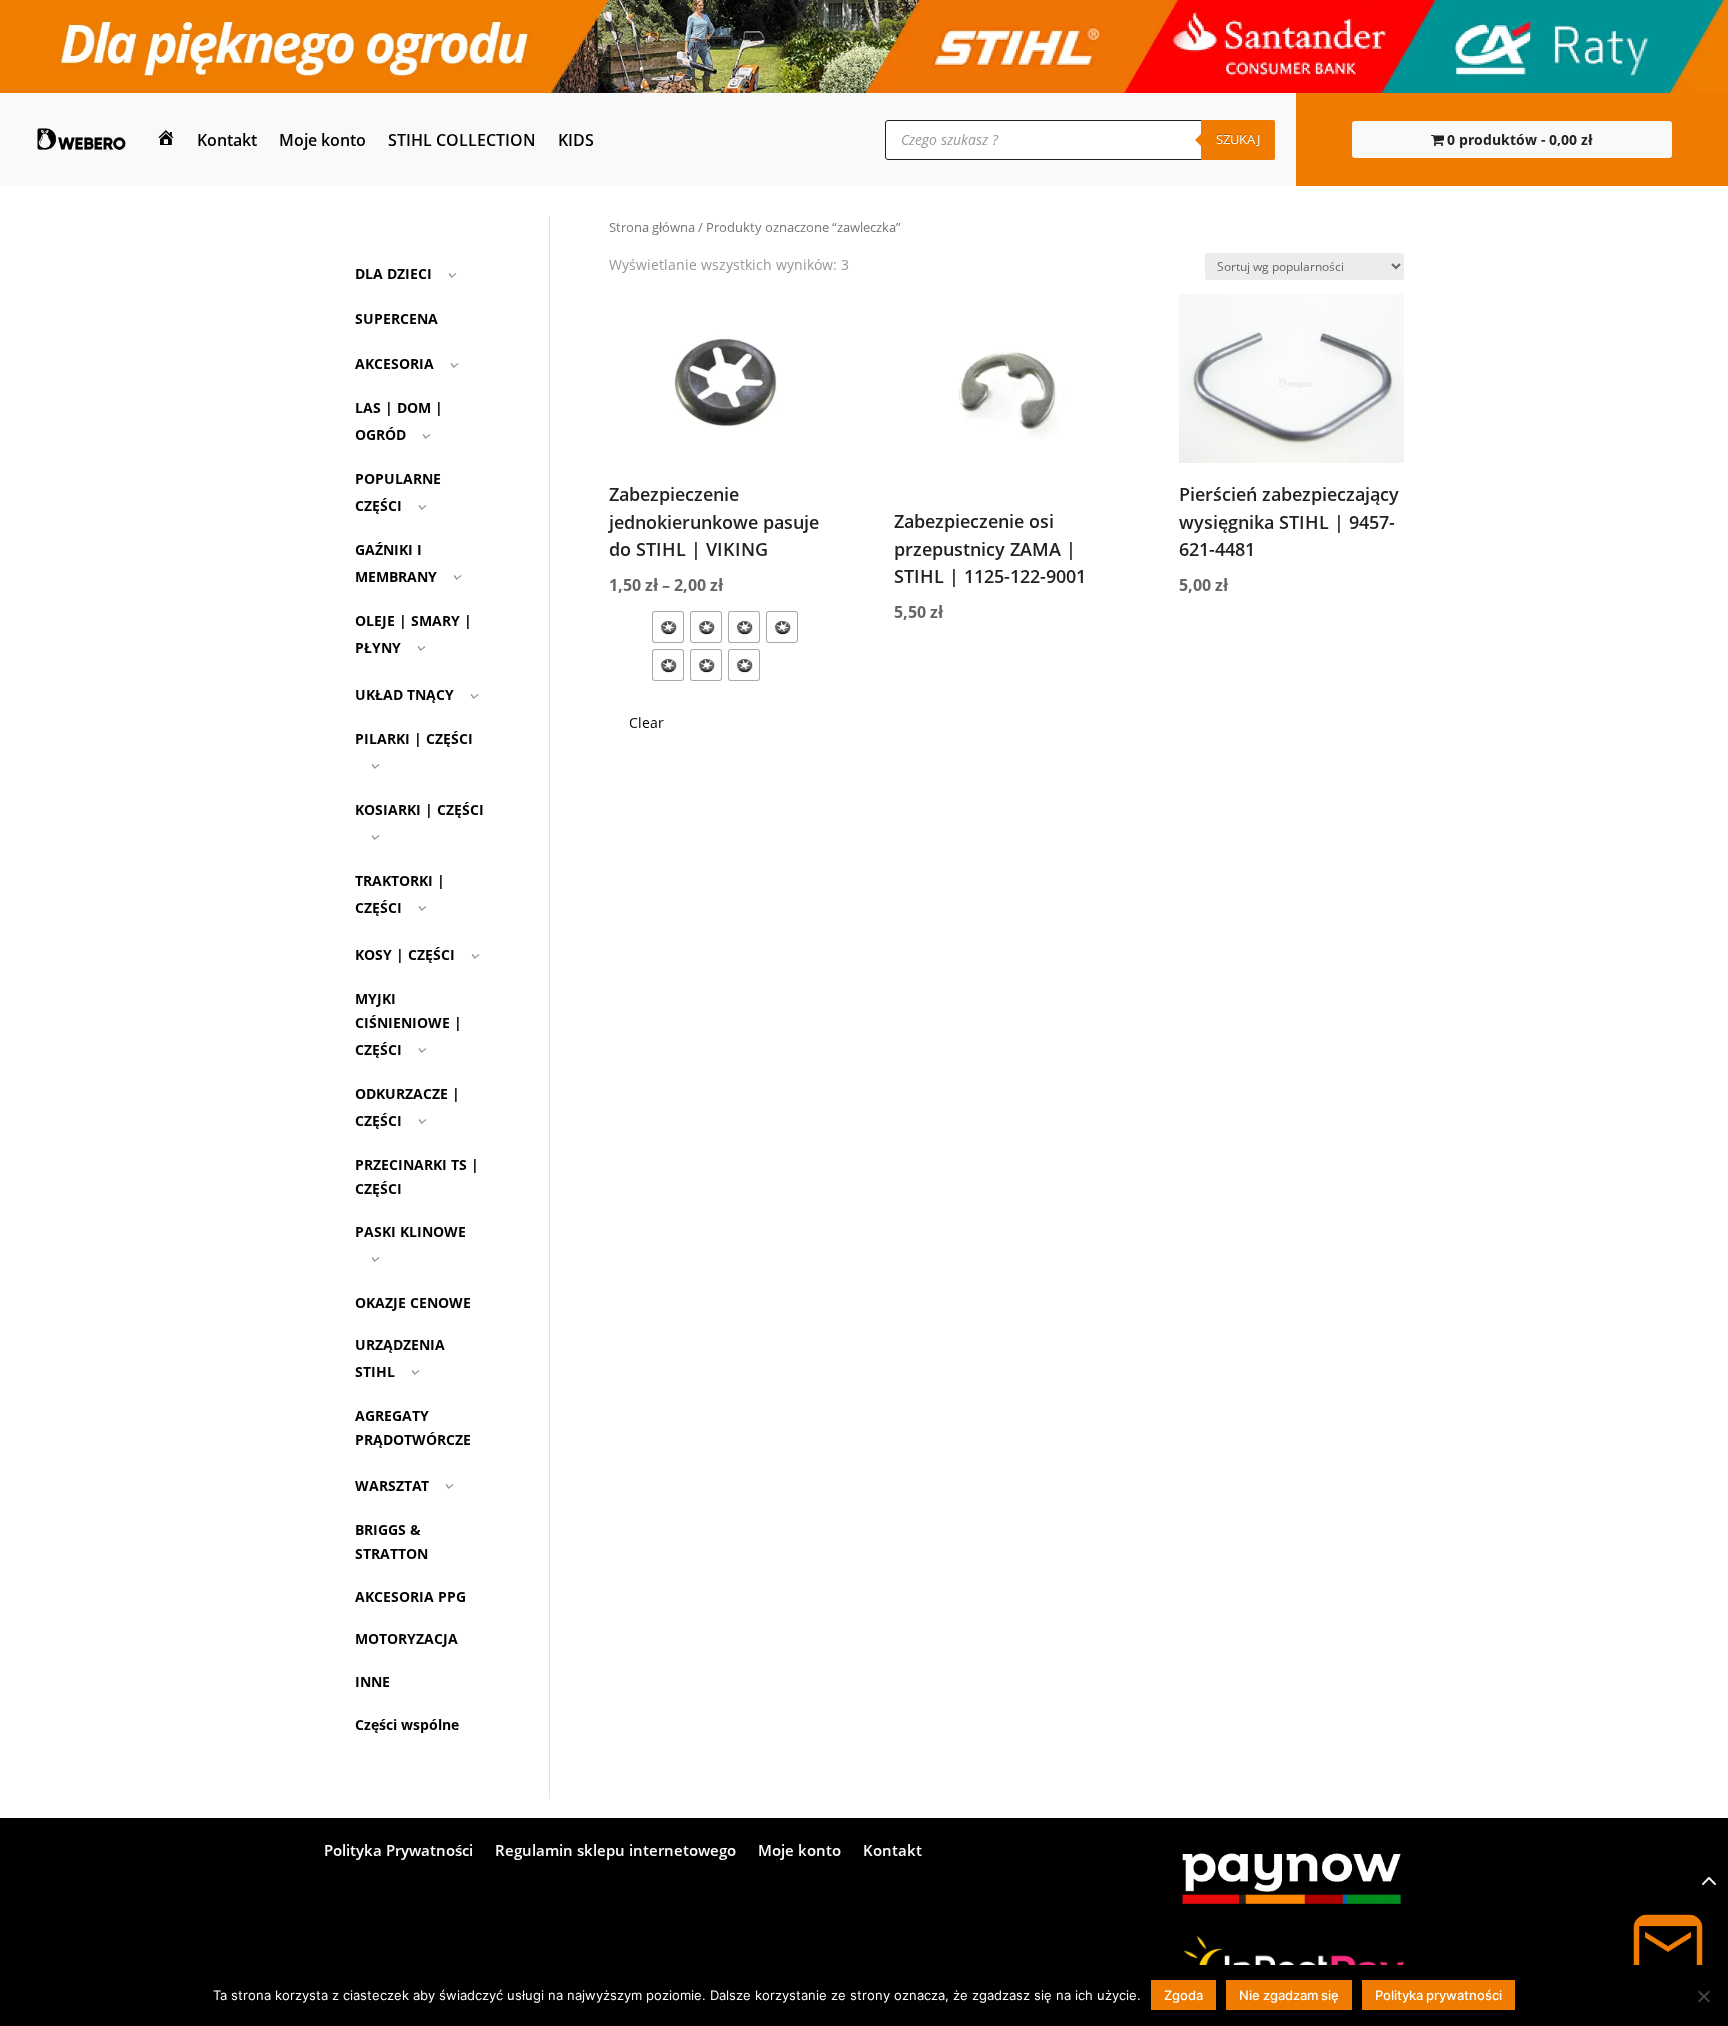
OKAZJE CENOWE (413, 1302)
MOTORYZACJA (406, 1638)
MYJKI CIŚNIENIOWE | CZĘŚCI (408, 1024)
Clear (646, 722)
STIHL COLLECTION (462, 140)
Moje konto (322, 140)
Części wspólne (407, 1724)
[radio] (668, 627)
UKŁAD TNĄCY (404, 694)
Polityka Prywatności (398, 1851)
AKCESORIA (394, 363)
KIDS (576, 140)
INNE (372, 1681)
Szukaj (1238, 139)
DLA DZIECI (393, 273)
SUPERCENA (396, 318)
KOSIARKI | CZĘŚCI (419, 809)
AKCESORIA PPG (410, 1596)
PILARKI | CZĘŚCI (414, 738)
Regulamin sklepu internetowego (615, 1851)
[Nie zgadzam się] (1703, 1996)
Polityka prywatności (1438, 1995)
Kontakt (227, 140)
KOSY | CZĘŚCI (405, 954)
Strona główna (652, 227)
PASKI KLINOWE (410, 1231)
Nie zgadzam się (1289, 1995)
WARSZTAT (392, 1485)
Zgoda (1183, 1995)
